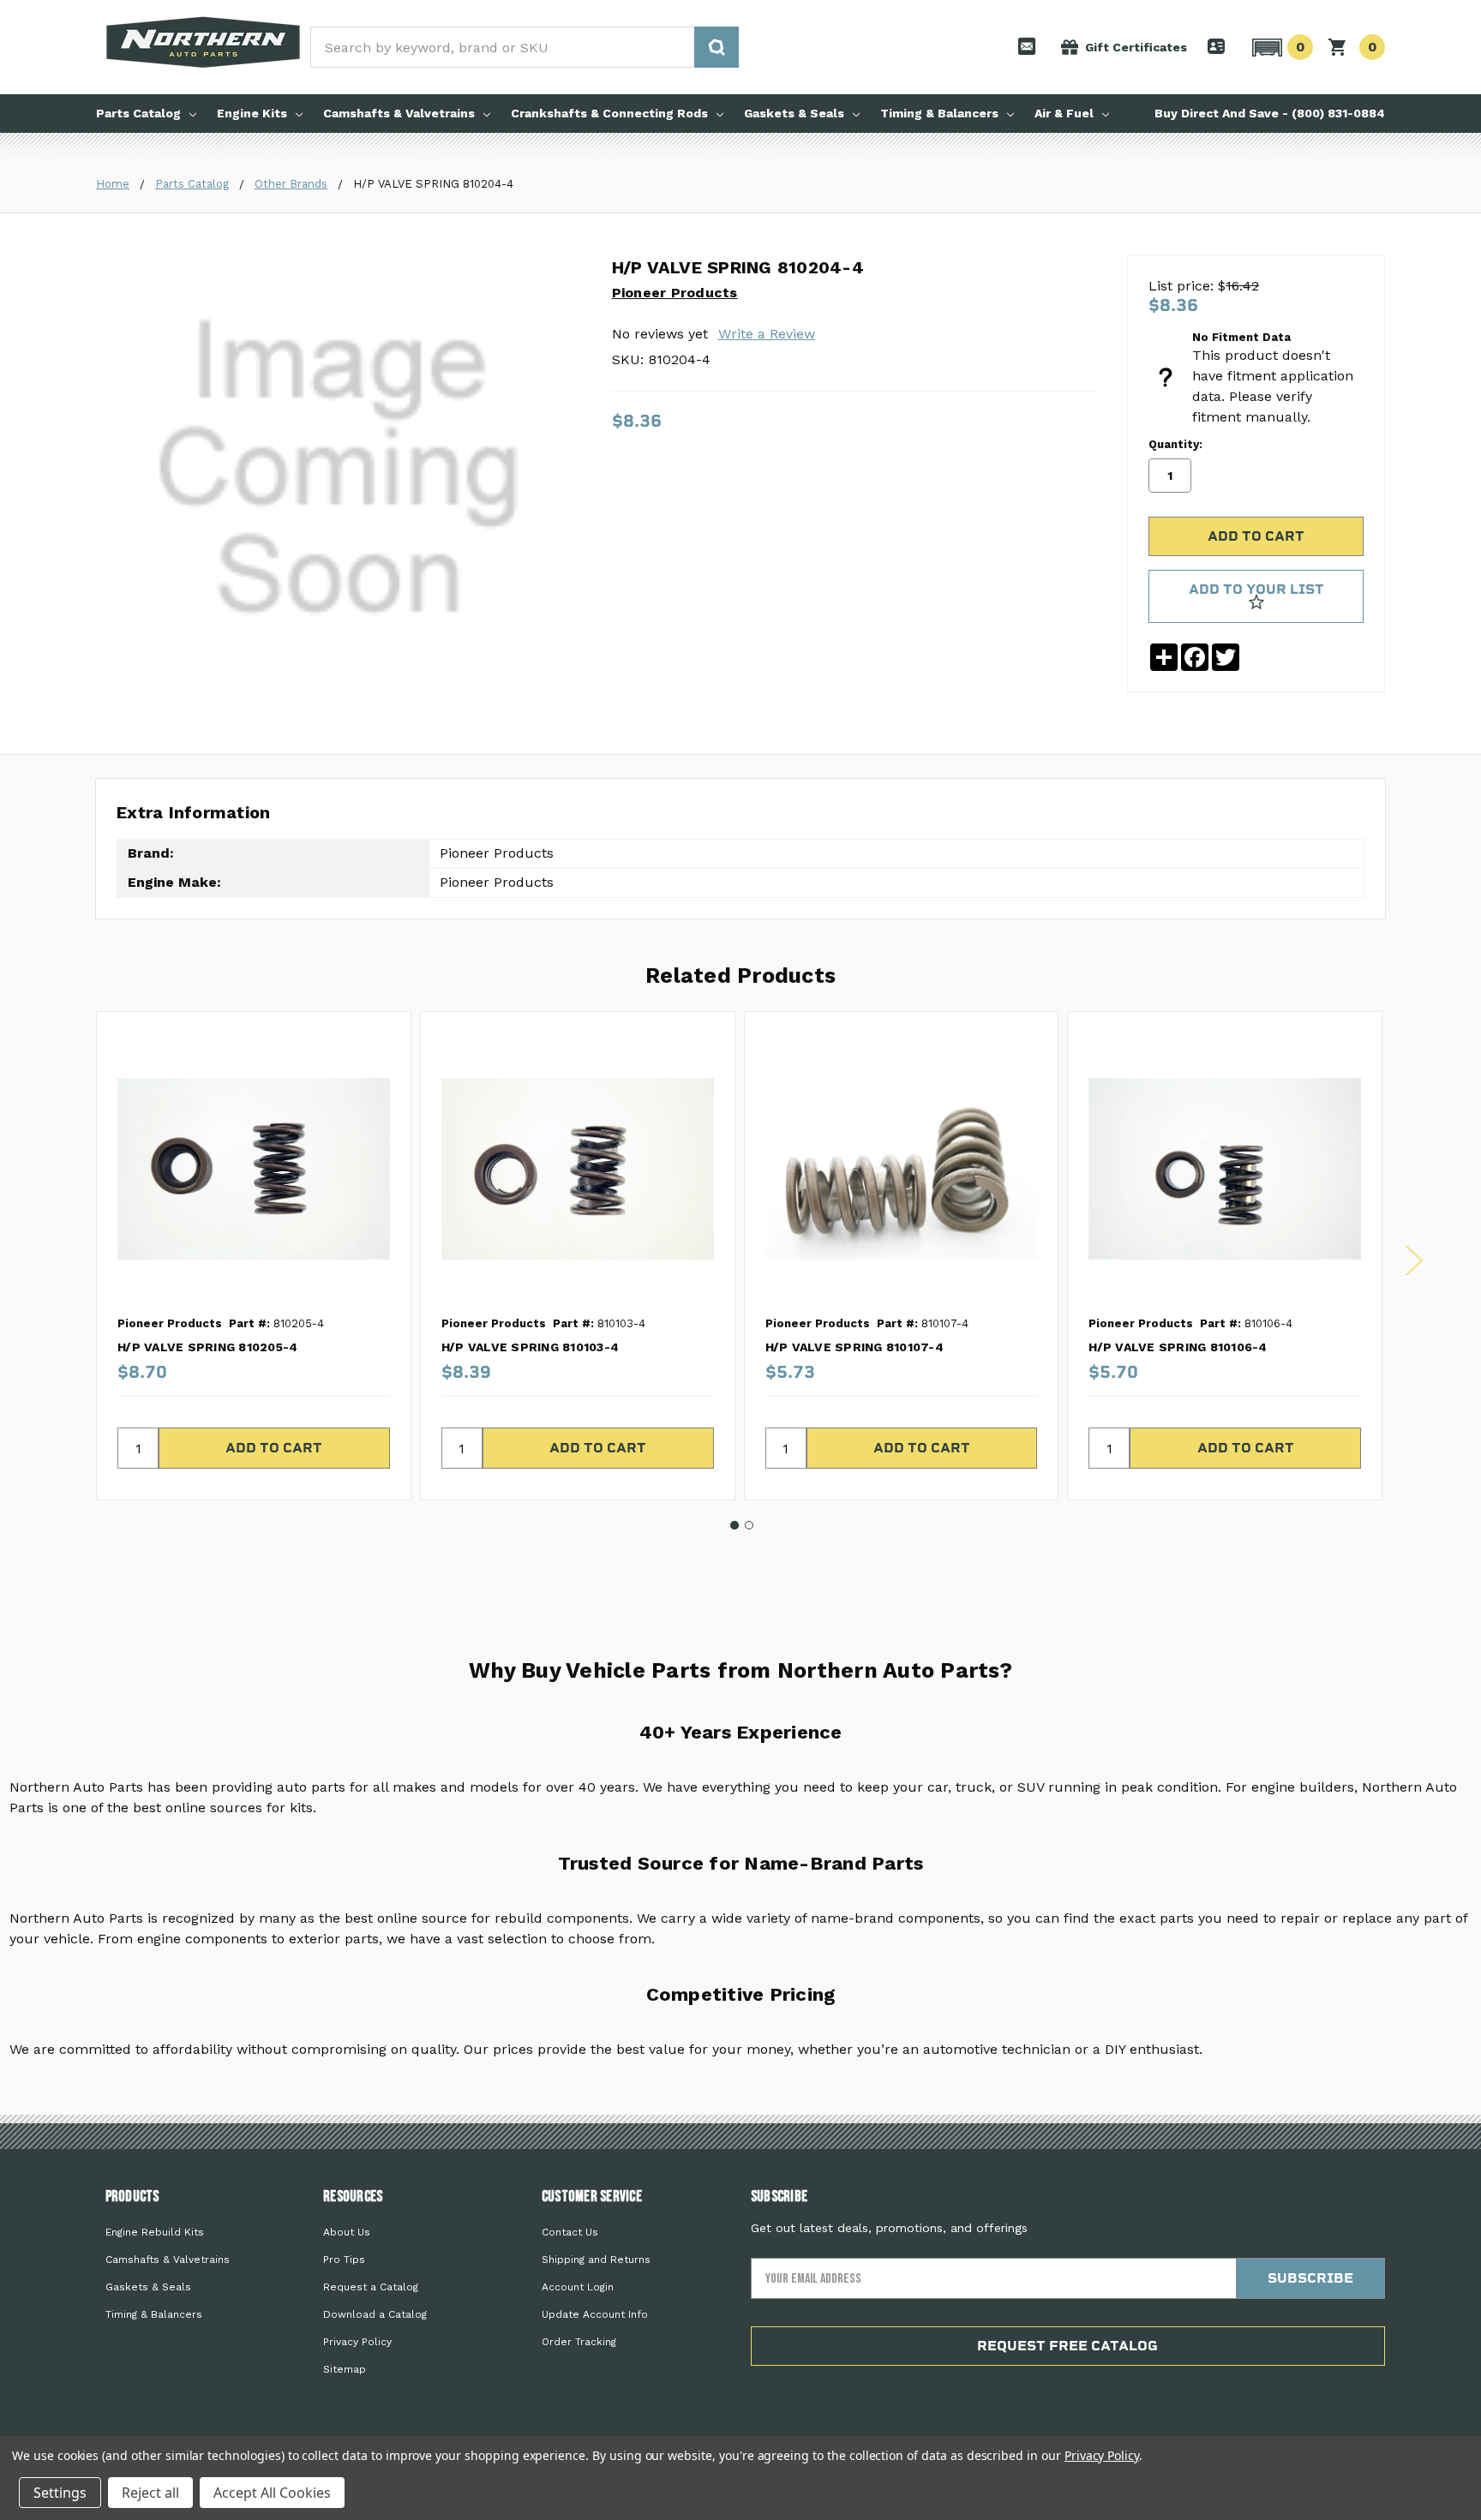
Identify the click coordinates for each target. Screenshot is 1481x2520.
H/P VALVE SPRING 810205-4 (207, 1347)
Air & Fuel (1064, 113)
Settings (60, 2493)
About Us (347, 2232)
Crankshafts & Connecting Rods (609, 113)
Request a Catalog (371, 2287)
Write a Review (767, 334)
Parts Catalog (138, 113)
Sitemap (345, 2369)
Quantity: (1175, 444)
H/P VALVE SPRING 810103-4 (530, 1347)
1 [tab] (735, 1525)
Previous (67, 1261)
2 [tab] (749, 1525)
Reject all (150, 2493)
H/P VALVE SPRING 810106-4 (1178, 1347)
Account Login (578, 2287)
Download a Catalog (375, 2314)
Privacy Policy (357, 2342)
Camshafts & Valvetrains (399, 113)
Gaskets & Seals (794, 113)
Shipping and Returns (596, 2260)
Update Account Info (595, 2314)
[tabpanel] (253, 1256)
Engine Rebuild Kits (155, 2232)
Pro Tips (344, 2260)
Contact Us (570, 2232)
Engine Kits (252, 113)
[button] (1280, 47)
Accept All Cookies (272, 2493)
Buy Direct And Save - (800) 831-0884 (1270, 113)
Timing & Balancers (939, 113)
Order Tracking (579, 2342)
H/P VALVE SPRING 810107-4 (854, 1347)
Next (1414, 1261)
